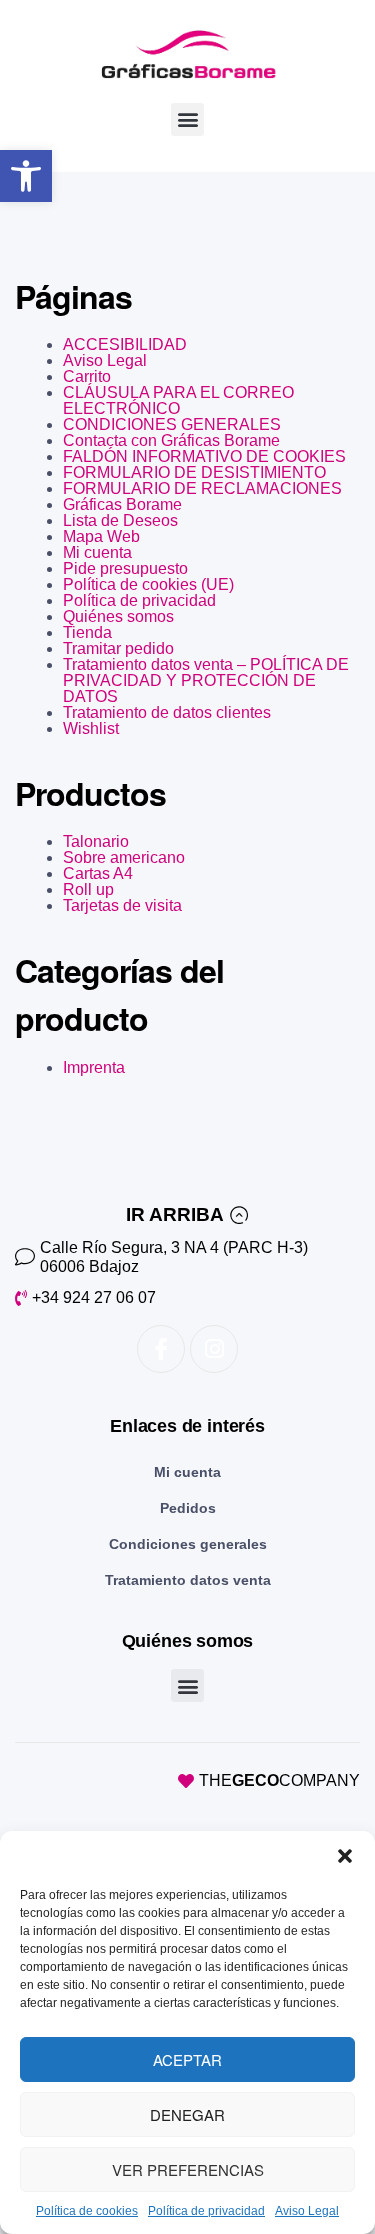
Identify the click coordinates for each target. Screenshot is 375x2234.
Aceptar (187, 2059)
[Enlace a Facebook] (161, 1349)
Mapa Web (101, 536)
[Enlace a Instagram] (214, 1349)
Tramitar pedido (118, 648)
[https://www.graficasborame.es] (187, 54)
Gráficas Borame (122, 504)
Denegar (187, 2114)
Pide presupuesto (125, 568)
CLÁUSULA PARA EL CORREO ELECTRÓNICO (178, 400)
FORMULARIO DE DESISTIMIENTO (194, 472)
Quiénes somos (118, 616)
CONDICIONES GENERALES (172, 424)
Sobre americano (124, 857)
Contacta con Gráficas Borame (171, 440)
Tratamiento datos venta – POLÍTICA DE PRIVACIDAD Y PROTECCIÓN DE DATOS (206, 680)
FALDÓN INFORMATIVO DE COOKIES (204, 456)
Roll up (88, 889)
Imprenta (94, 1067)
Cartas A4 (98, 873)
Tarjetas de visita (122, 905)
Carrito (87, 376)
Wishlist (91, 728)
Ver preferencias (188, 2169)
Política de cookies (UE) (148, 584)
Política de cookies (87, 2211)
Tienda (87, 632)
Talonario (96, 841)
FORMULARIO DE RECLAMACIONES (202, 488)
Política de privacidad (206, 2211)
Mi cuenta (97, 552)
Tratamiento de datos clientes (167, 712)
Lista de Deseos (120, 520)
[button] (26, 176)
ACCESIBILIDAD (125, 344)
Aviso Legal (307, 2211)
